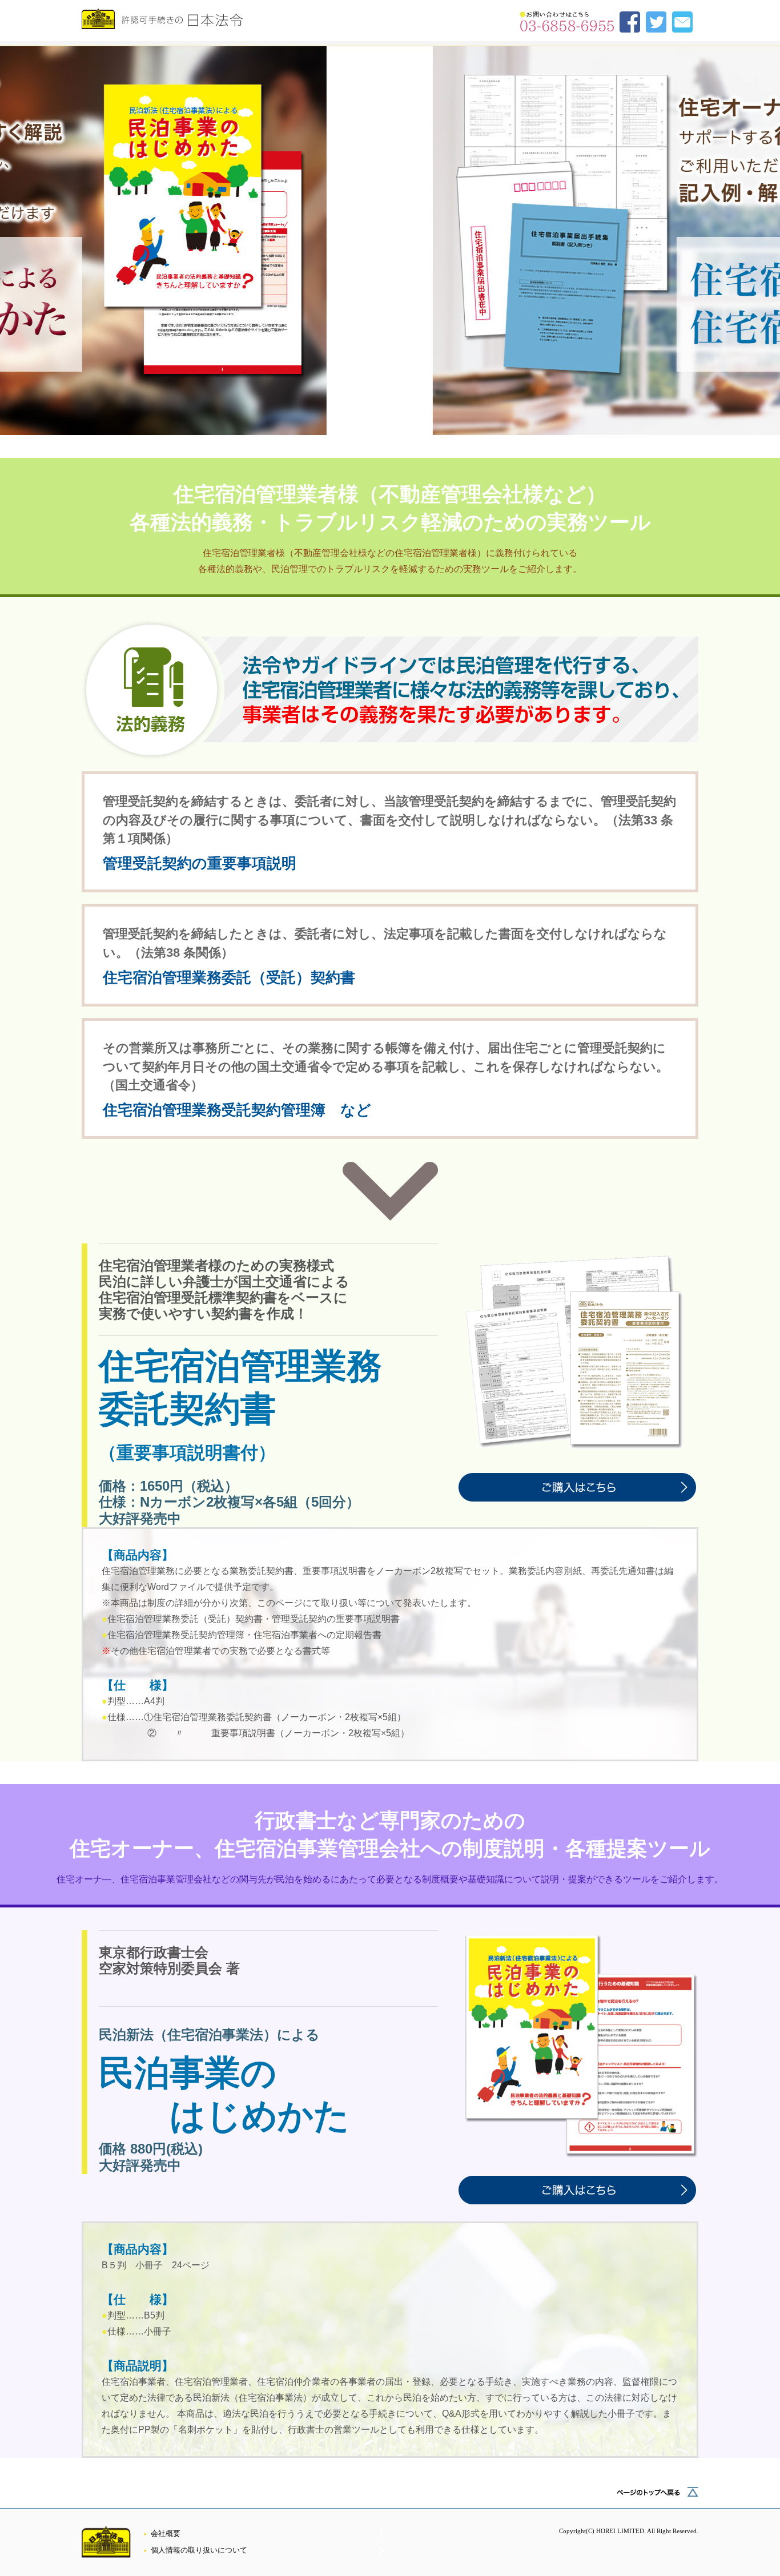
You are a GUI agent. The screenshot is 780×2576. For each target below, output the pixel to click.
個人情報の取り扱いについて (199, 2550)
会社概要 (166, 2534)
